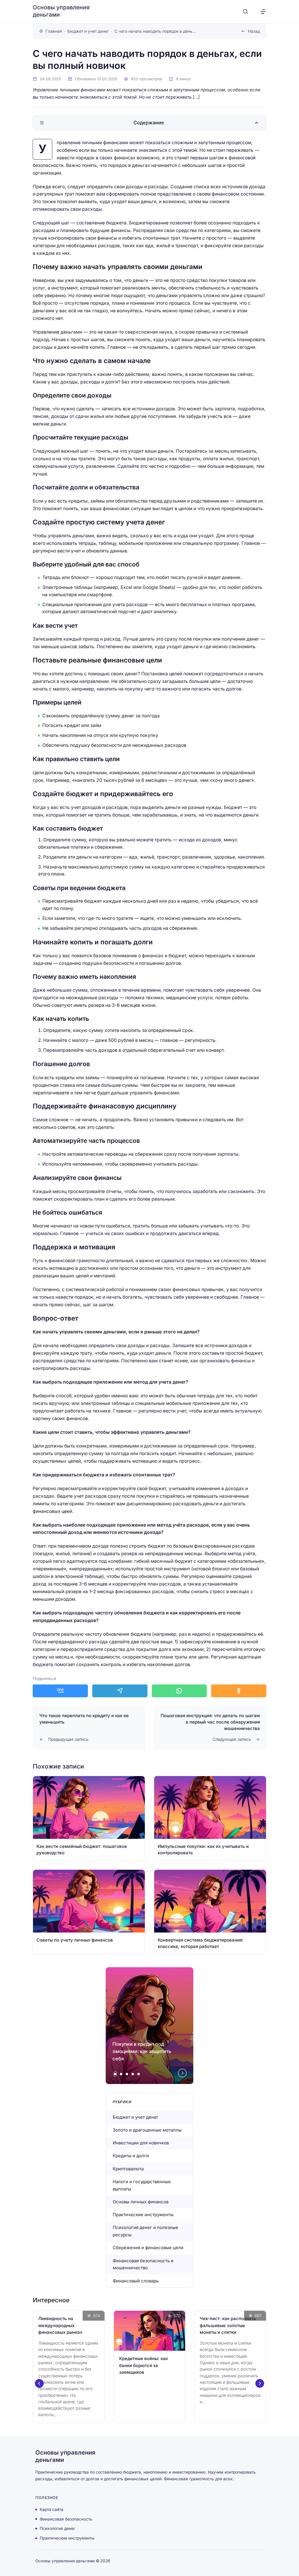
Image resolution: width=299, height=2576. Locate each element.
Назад (254, 31)
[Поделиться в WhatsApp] (179, 1691)
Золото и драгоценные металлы (147, 2130)
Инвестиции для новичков (141, 2143)
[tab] (115, 2074)
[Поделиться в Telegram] (120, 1691)
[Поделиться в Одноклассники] (239, 1691)
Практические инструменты (144, 2215)
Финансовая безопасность (66, 2519)
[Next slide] (182, 2073)
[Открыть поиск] (245, 12)
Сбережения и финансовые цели (148, 2248)
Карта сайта (52, 2509)
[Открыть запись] (89, 1818)
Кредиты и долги (131, 2156)
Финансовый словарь (136, 2281)
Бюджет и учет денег (136, 2117)
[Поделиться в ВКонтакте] (60, 1691)
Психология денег (58, 2528)
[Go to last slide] (39, 2383)
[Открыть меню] (263, 12)
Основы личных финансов (141, 2202)
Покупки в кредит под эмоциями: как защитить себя (142, 2051)
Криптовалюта (128, 2169)
